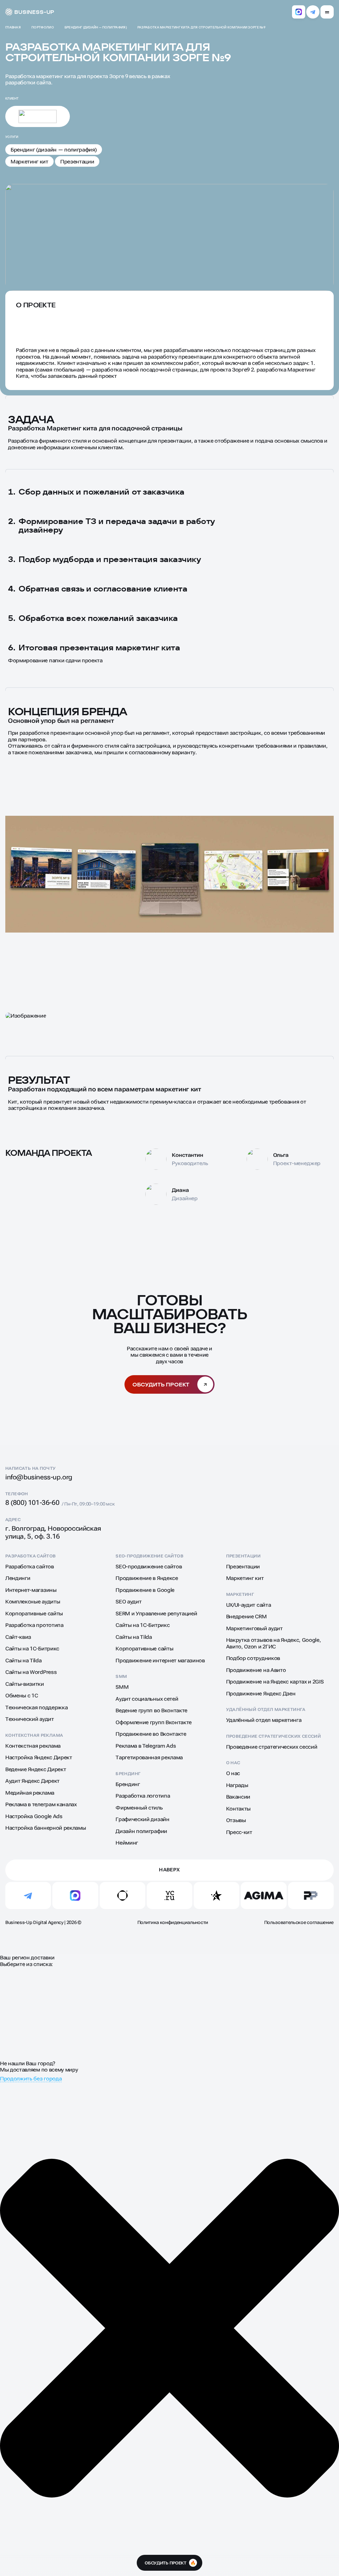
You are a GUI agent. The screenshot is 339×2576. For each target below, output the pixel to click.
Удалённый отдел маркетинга (266, 1709)
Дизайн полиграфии (141, 1831)
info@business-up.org (39, 1477)
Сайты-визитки (25, 1684)
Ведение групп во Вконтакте (151, 1710)
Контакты (238, 1809)
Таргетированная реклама (149, 1757)
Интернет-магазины (31, 1590)
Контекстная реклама (34, 1735)
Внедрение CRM (246, 1616)
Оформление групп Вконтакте (154, 1722)
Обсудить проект (161, 1384)
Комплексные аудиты (33, 1602)
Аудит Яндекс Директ (32, 1781)
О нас (233, 1763)
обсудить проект (170, 2563)
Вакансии (238, 1797)
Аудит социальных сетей (147, 1699)
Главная (13, 27)
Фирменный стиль (139, 1808)
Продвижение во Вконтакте (151, 1734)
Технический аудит (30, 1719)
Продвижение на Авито (256, 1670)
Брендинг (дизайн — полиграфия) (96, 27)
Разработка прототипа (34, 1625)
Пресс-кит (239, 1832)
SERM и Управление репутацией (156, 1614)
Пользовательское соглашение (299, 1922)
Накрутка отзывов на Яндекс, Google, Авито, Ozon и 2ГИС (274, 1643)
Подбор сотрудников (253, 1658)
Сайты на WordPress (31, 1672)
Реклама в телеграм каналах (41, 1804)
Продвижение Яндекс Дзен (261, 1694)
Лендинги (18, 1578)
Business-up (34, 12)
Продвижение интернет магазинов (160, 1660)
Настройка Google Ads (34, 1816)
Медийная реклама (30, 1793)
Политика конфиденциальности (173, 1922)
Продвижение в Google (145, 1590)
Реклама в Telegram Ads (146, 1746)
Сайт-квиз (18, 1637)
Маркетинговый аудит (254, 1628)
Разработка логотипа (143, 1796)
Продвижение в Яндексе (147, 1578)
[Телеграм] (313, 12)
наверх (169, 1870)
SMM (121, 1676)
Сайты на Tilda (24, 1660)
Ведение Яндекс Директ (36, 1769)
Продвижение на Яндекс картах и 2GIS (275, 1682)
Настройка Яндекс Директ (39, 1757)
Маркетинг (240, 1594)
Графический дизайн (142, 1819)
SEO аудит (128, 1602)
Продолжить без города (31, 2079)
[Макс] (299, 12)
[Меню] (327, 12)
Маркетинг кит (29, 162)
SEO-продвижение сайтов (149, 1556)
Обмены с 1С (22, 1696)
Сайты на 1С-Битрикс (32, 1649)
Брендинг (128, 1774)
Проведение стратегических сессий (273, 1736)
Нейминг (127, 1843)
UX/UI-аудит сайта (249, 1605)
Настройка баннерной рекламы (46, 1828)
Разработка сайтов (31, 1556)
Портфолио (43, 27)
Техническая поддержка (36, 1707)
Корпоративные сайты (34, 1614)
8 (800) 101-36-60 (32, 1503)
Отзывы (236, 1820)
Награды (237, 1785)
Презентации (77, 162)
